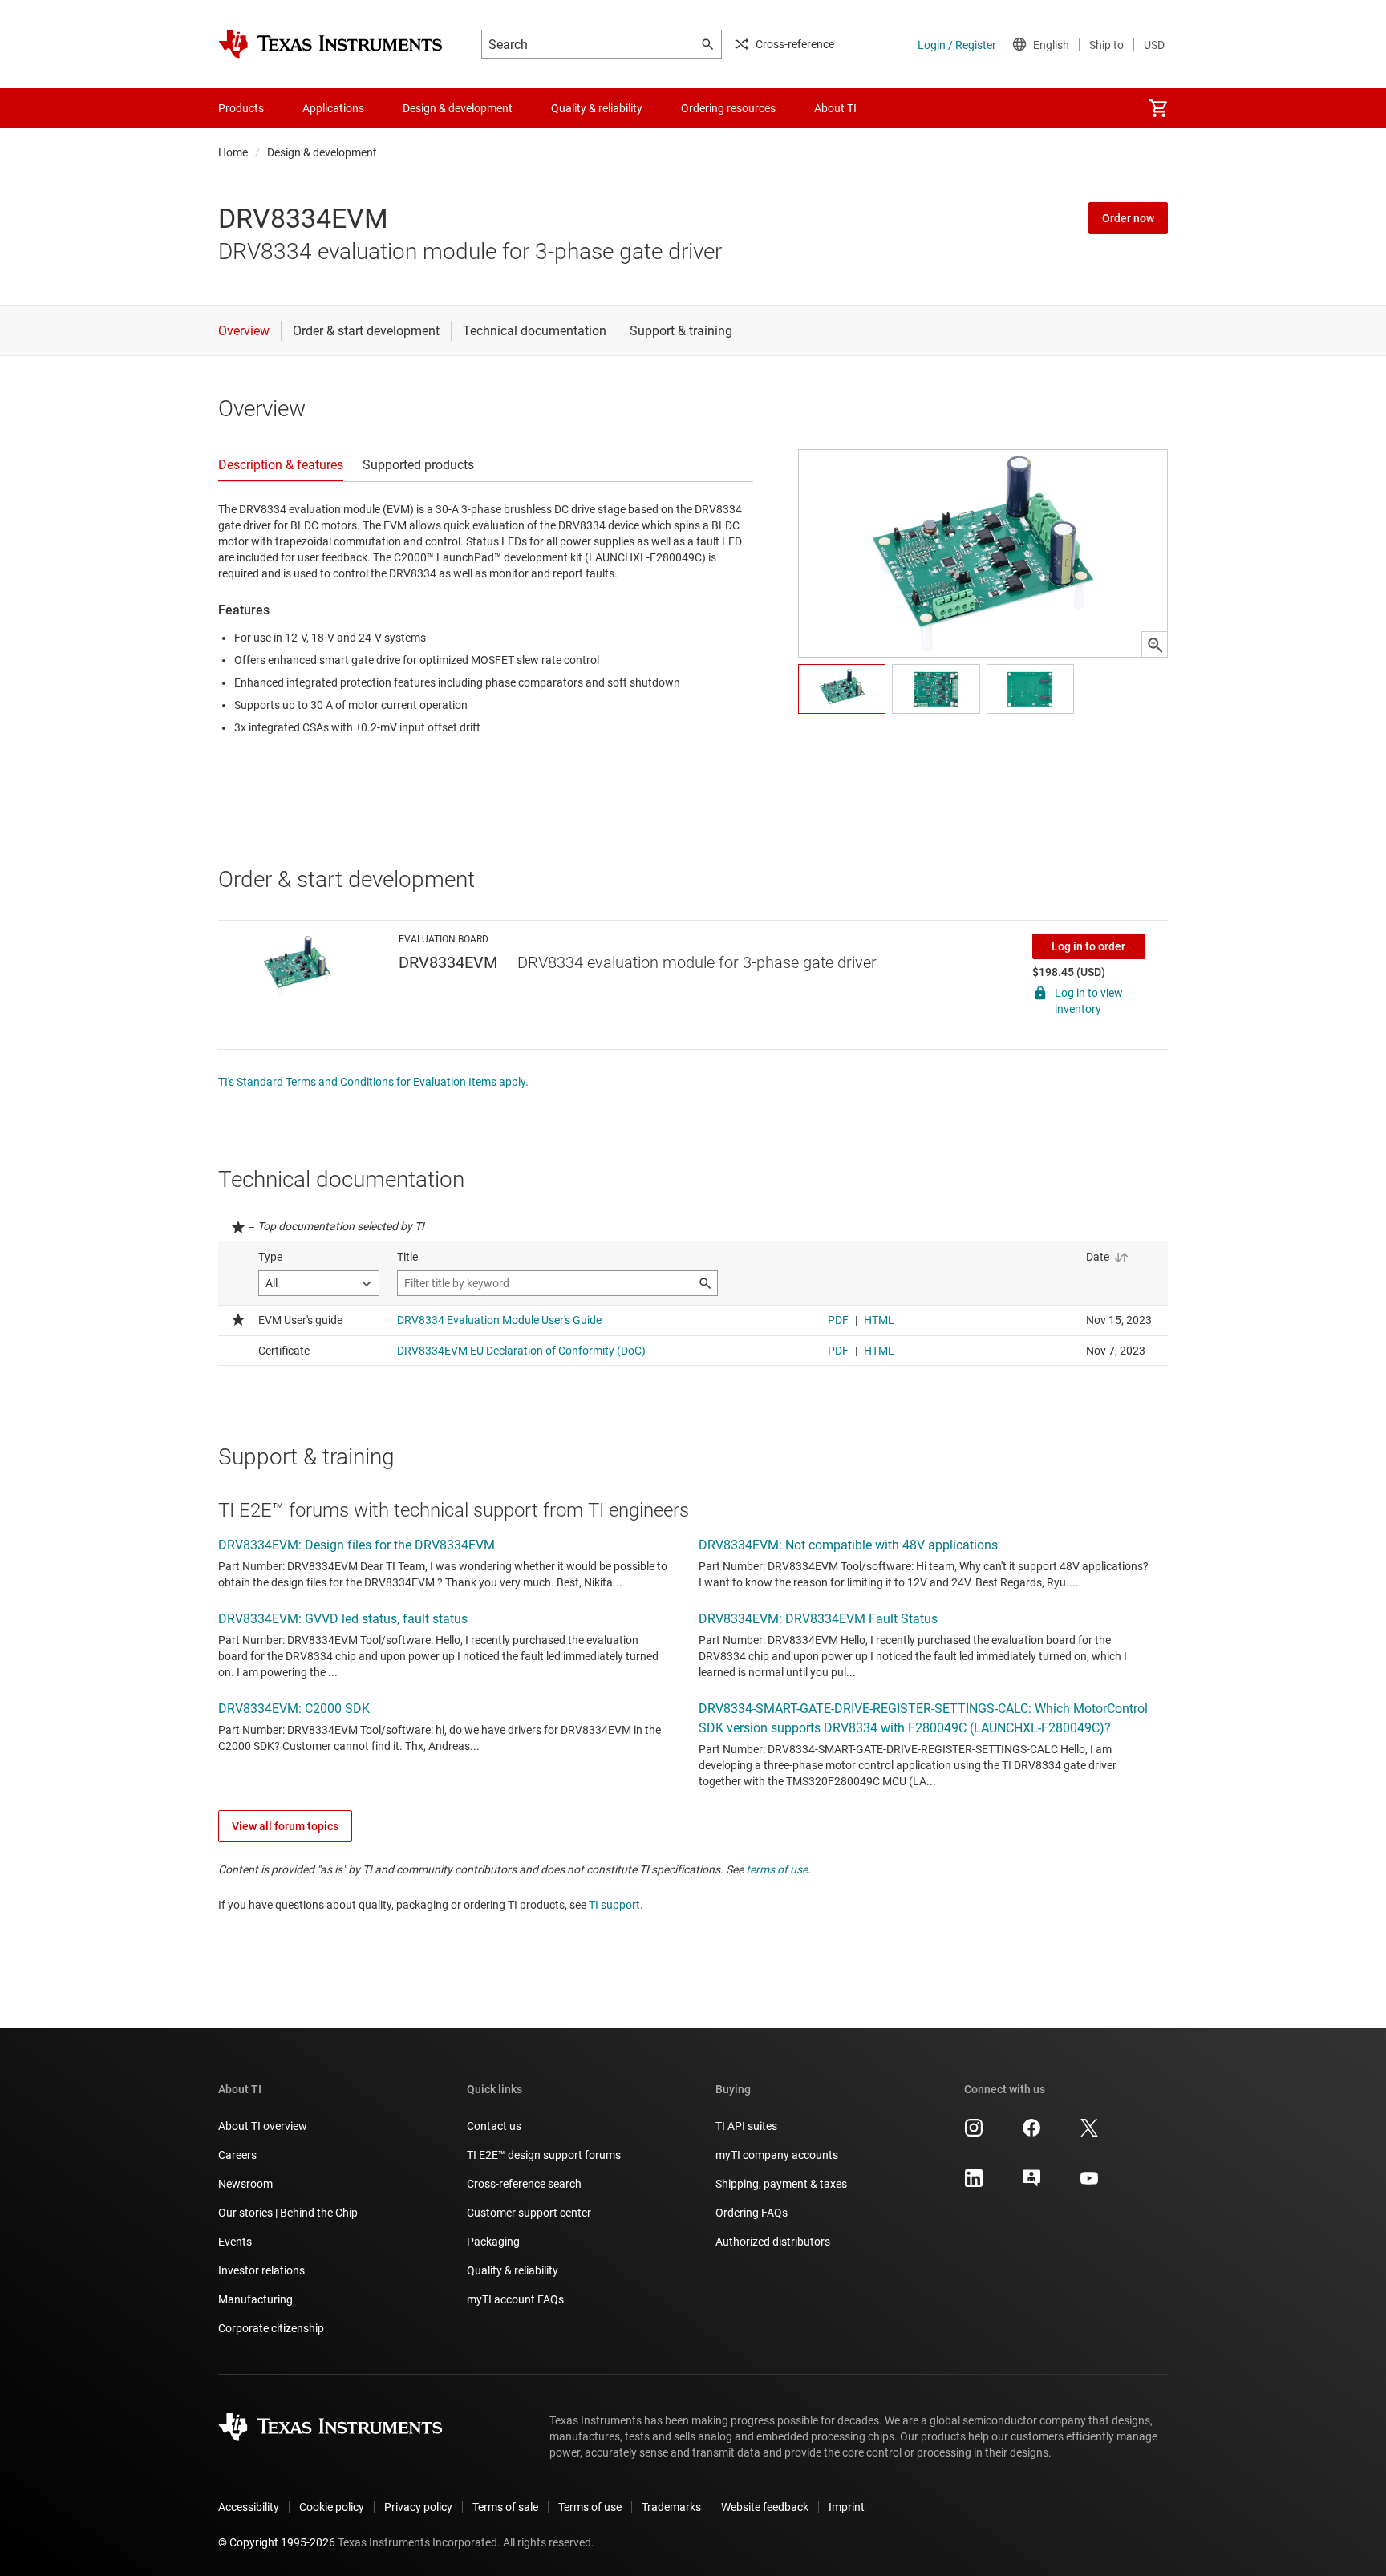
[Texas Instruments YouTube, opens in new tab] (1089, 2184)
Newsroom (245, 2184)
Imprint (847, 2507)
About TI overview (263, 2126)
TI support (614, 1905)
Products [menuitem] (241, 108)
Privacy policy (418, 2507)
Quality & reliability (513, 2270)
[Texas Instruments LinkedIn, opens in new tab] (974, 2184)
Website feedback (765, 2507)
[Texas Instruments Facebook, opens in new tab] (1031, 2133)
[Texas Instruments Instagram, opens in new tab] (974, 2133)
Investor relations (261, 2270)
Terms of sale (505, 2507)
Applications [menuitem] (333, 108)
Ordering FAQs (752, 2213)
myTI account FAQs (515, 2299)
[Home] (330, 44)
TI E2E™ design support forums (544, 2155)
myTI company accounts (777, 2155)
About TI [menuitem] (835, 108)
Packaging (493, 2242)
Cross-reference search (524, 2184)
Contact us (494, 2126)
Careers (237, 2155)
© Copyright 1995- (277, 2542)
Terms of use (590, 2507)
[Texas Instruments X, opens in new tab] (1089, 2133)
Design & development (322, 152)
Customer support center (529, 2213)
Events (235, 2242)
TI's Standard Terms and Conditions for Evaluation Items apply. (373, 1082)
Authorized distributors (773, 2242)
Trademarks (671, 2507)
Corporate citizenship (271, 2328)
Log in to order (1088, 946)
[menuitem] (1158, 108)
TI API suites (746, 2126)
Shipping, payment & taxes (781, 2184)
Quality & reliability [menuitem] (597, 108)
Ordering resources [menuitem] (728, 108)
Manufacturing (255, 2299)
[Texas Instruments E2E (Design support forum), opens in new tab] (1031, 2184)
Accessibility (249, 2507)
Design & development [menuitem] (458, 108)
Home (233, 152)
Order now (1128, 218)
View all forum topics (285, 1826)
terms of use (777, 1869)
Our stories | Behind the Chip (288, 2213)
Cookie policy (332, 2507)
